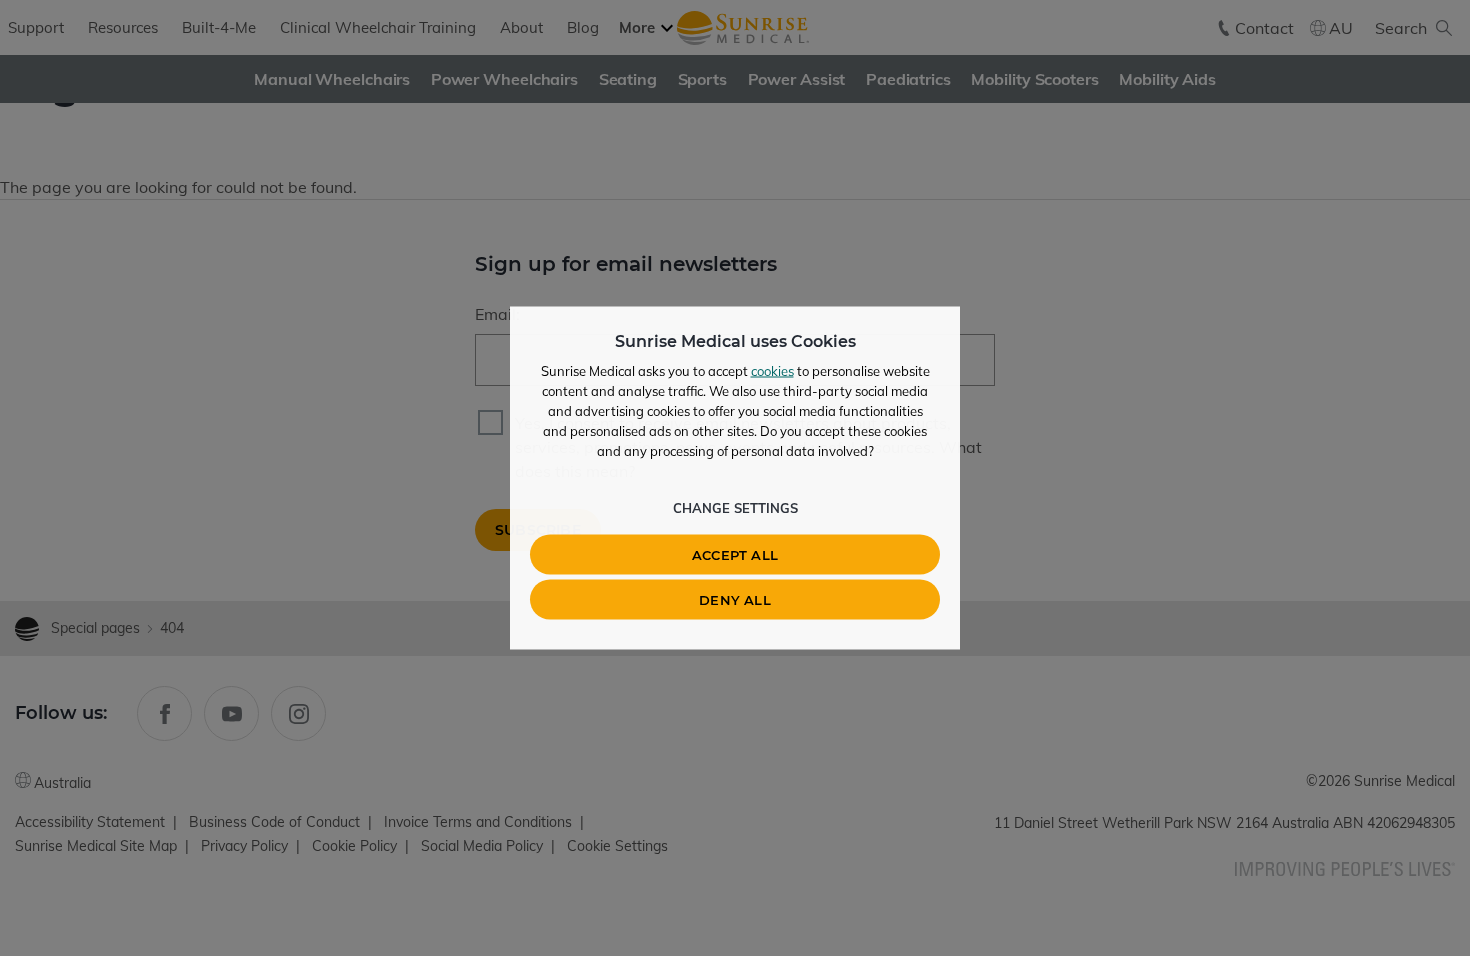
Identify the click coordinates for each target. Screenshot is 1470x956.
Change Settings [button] (735, 508)
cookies (772, 371)
